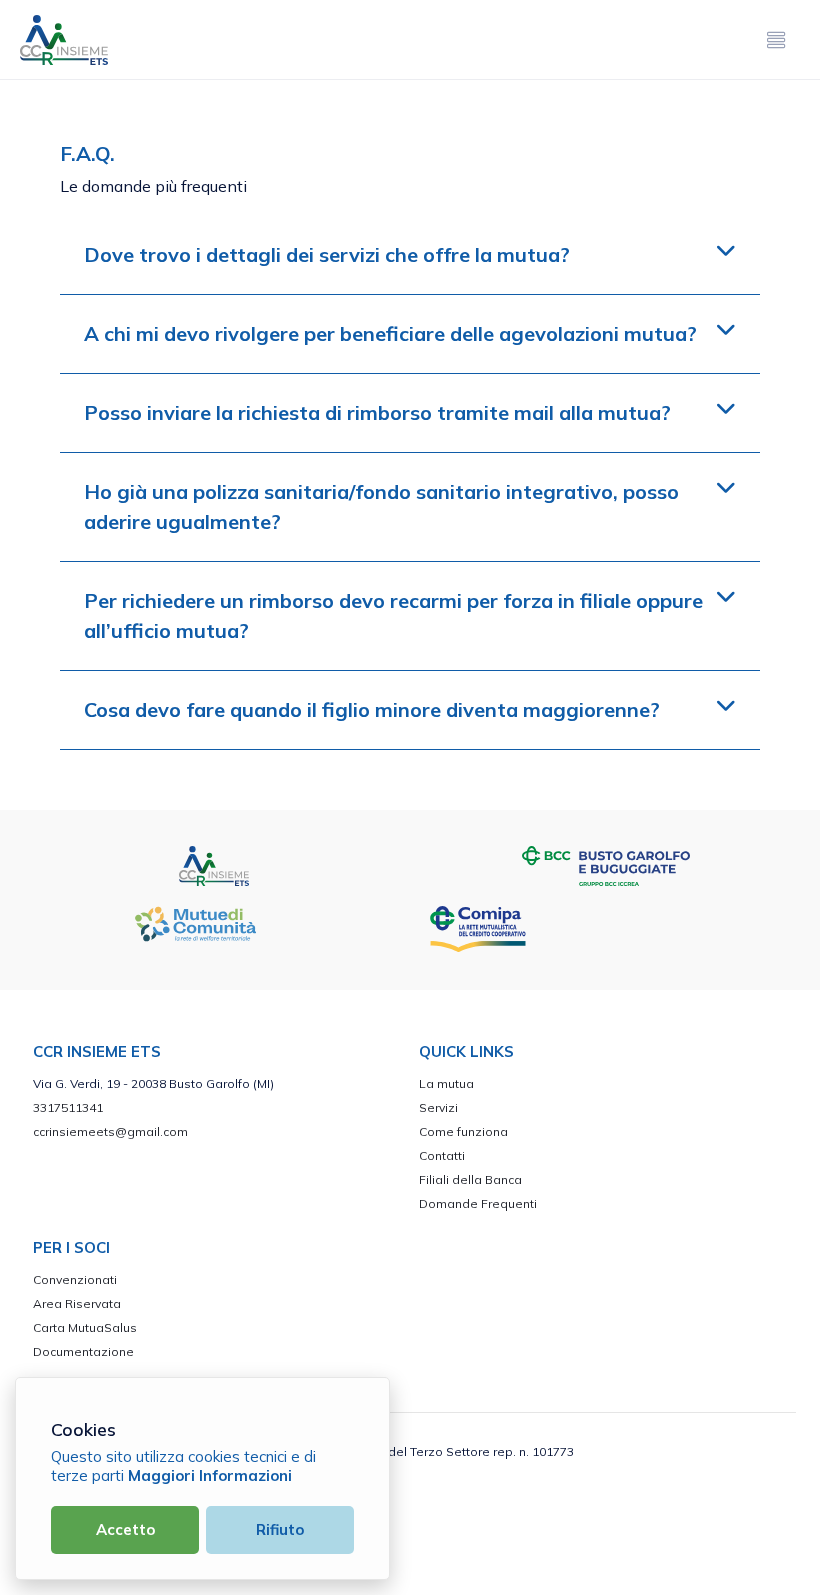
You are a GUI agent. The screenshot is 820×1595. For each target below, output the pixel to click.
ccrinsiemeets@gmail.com (110, 1131)
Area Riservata (77, 1303)
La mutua (446, 1083)
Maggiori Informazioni (210, 1475)
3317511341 (68, 1107)
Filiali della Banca (470, 1179)
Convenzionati (75, 1279)
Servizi (438, 1107)
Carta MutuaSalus (85, 1327)
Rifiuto (280, 1529)
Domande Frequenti (478, 1203)
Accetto (125, 1529)
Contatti (442, 1155)
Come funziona (463, 1131)
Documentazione (83, 1351)
